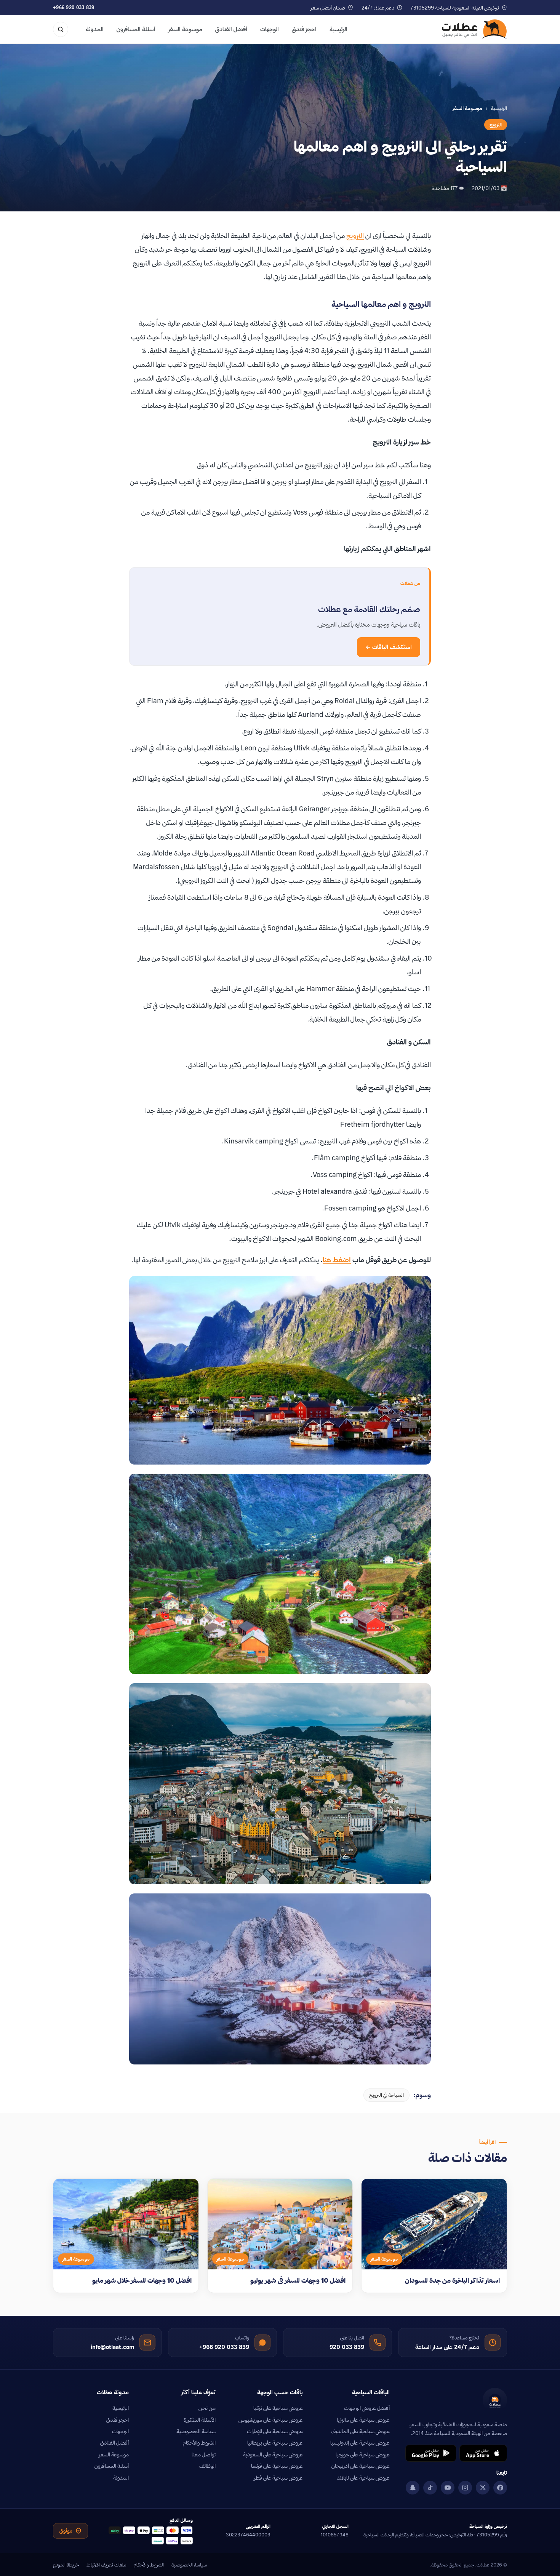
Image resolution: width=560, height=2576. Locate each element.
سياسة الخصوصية (196, 2431)
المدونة (95, 29)
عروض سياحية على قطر (278, 2478)
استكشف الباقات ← (389, 647)
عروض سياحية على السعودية (273, 2454)
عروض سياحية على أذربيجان (361, 2466)
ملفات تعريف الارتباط (106, 2565)
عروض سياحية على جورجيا (363, 2454)
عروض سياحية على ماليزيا (363, 2420)
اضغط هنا (337, 1260)
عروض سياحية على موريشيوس (271, 2420)
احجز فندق (304, 29)
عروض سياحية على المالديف (360, 2431)
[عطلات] (474, 29)
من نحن (207, 2408)
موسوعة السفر (185, 29)
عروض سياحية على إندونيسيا (360, 2443)
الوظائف (207, 2466)
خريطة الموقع (66, 2565)
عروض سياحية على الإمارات (275, 2431)
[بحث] (61, 29)
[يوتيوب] (448, 2488)
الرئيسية (338, 29)
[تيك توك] (430, 2488)
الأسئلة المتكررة (200, 2420)
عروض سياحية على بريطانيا (275, 2443)
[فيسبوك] (500, 2488)
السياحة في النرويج (386, 2095)
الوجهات (270, 29)
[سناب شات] (413, 2488)
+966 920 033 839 (74, 7)
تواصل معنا (204, 2454)
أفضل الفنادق (231, 29)
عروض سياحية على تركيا (278, 2408)
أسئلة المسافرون (136, 29)
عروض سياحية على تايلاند (363, 2478)
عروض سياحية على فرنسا (277, 2466)
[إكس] (483, 2488)
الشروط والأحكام (199, 2443)
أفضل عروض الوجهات (367, 2408)
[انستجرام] (465, 2488)
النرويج (496, 125)
